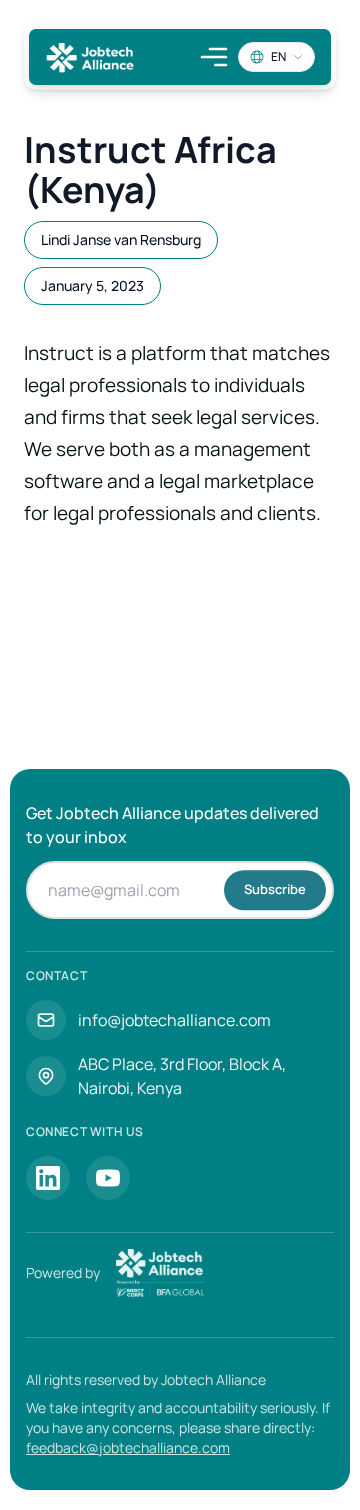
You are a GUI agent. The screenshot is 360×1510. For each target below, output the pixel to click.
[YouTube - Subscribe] (108, 1178)
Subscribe (275, 889)
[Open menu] (214, 57)
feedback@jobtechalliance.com (128, 1447)
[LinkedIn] (48, 1178)
